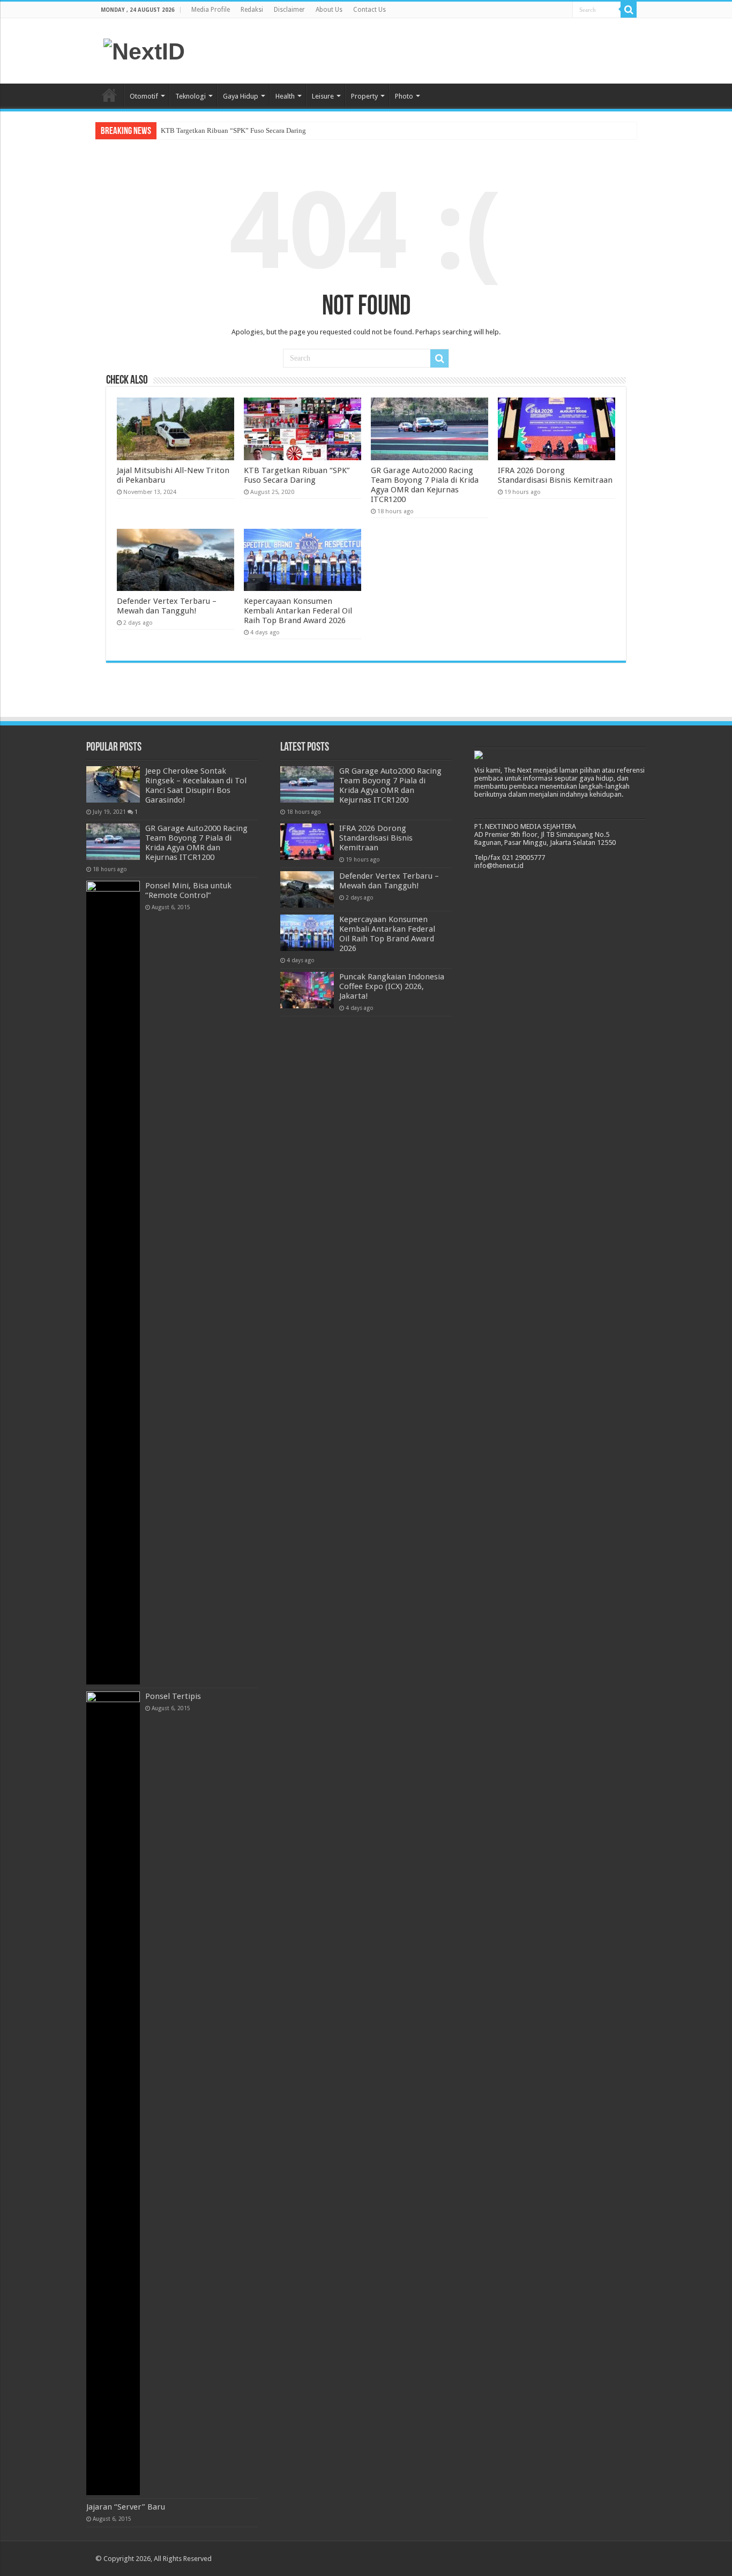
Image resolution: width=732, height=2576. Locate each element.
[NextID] (144, 50)
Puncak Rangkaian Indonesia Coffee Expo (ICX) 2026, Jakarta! (392, 986)
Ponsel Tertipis (173, 1696)
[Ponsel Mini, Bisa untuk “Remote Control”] (113, 1283)
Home (109, 95)
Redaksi (252, 10)
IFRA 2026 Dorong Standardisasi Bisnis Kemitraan (555, 475)
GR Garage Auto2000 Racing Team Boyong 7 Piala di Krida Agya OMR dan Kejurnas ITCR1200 (425, 485)
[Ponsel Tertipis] (113, 2093)
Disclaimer (289, 10)
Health (285, 96)
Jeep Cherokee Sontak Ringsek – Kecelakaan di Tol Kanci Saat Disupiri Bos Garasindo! (196, 785)
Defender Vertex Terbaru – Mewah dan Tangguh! (167, 606)
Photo (404, 96)
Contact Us (369, 10)
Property (364, 96)
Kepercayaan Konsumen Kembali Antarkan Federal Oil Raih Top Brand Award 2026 (298, 611)
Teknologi (191, 96)
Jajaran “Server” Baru (126, 2507)
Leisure (323, 96)
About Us (329, 10)
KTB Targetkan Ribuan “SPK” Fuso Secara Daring (233, 130)
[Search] (629, 10)
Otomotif (144, 96)
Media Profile (211, 10)
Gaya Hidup (241, 96)
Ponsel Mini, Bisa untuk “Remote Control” (188, 890)
